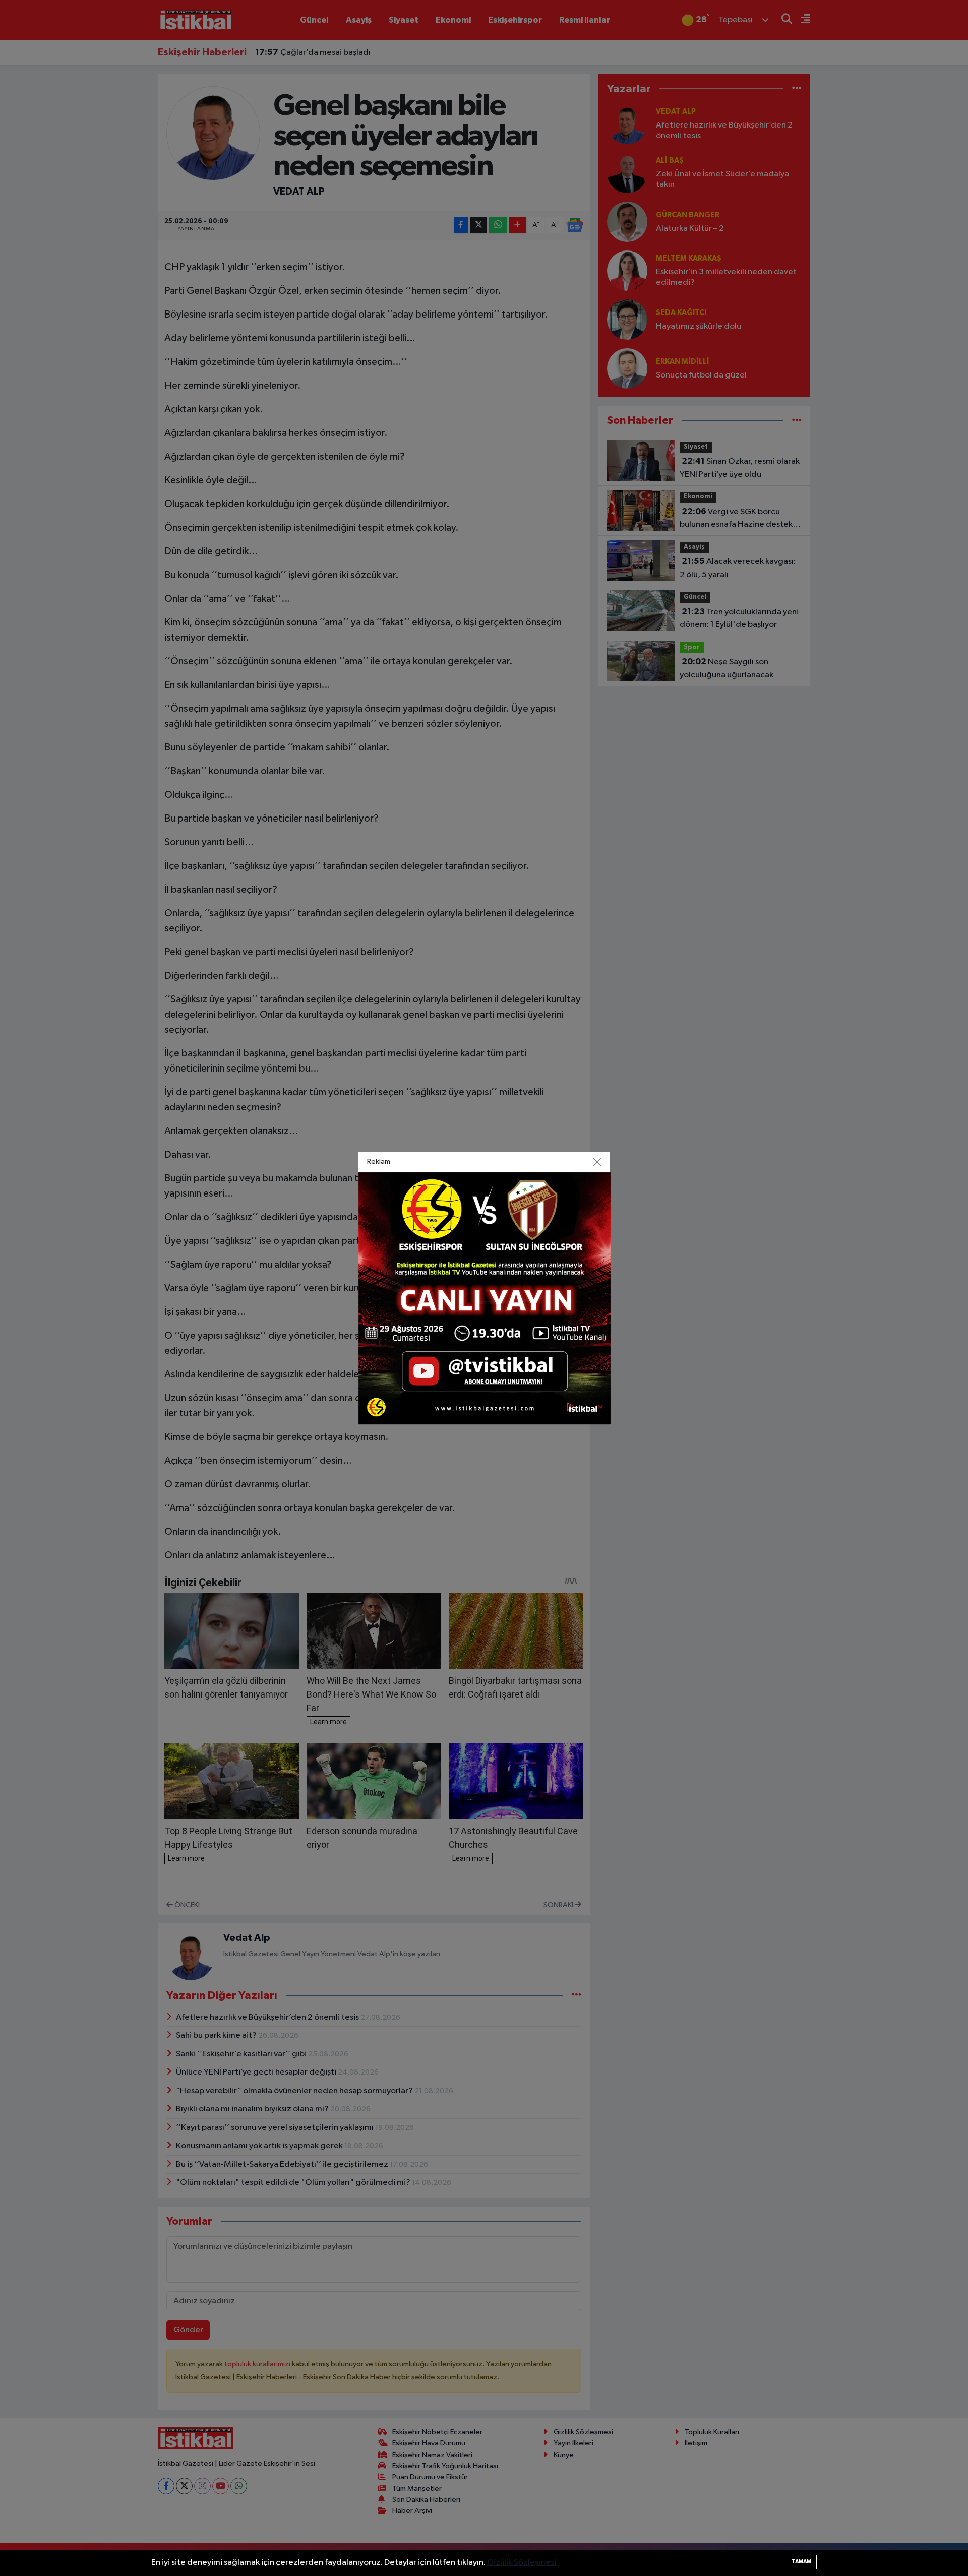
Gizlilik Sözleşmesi (522, 2563)
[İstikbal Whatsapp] (485, 1298)
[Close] (597, 1162)
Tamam (801, 2562)
